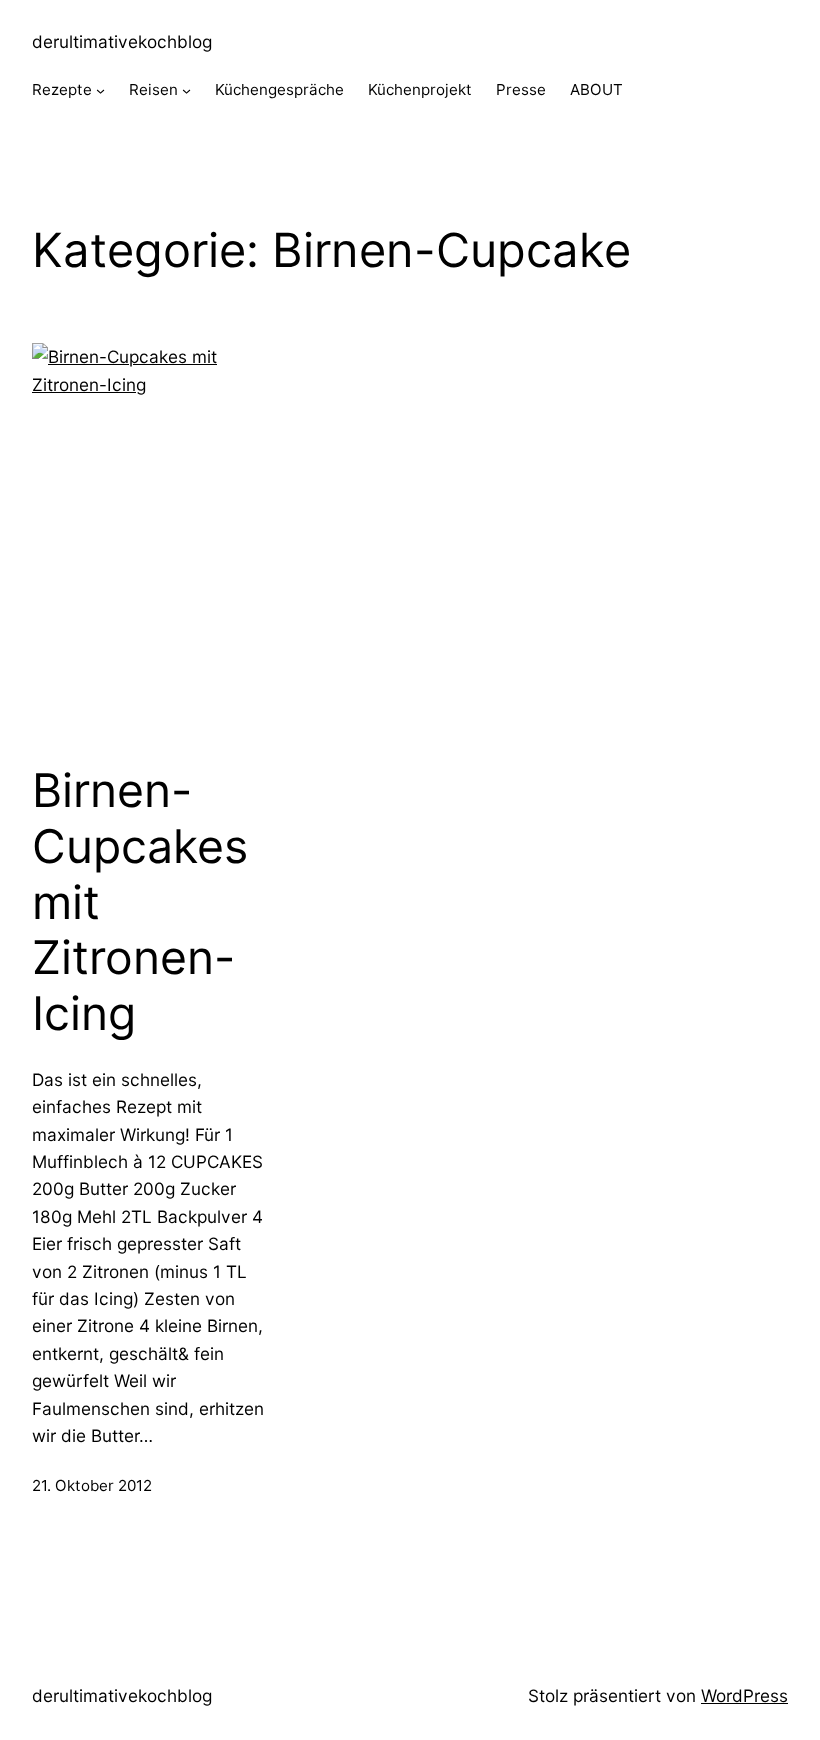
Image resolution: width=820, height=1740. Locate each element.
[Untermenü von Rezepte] (100, 90)
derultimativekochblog (122, 41)
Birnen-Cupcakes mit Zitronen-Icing (140, 902)
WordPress (744, 1695)
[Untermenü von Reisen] (186, 90)
